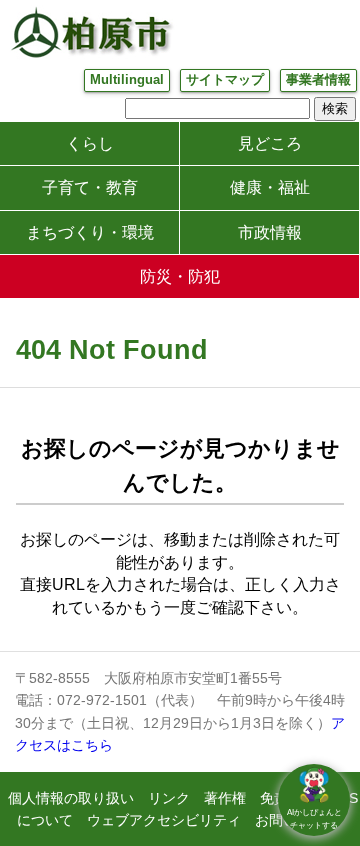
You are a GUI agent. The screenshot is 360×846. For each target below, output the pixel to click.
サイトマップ (225, 79)
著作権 (225, 798)
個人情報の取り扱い (71, 798)
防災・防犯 (180, 276)
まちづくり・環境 (90, 232)
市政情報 (270, 232)
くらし (90, 143)
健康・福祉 (270, 187)
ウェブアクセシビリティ (164, 820)
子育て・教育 (90, 187)
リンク (169, 798)
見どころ (270, 143)
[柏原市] (90, 32)
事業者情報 (318, 79)
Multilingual (127, 79)
